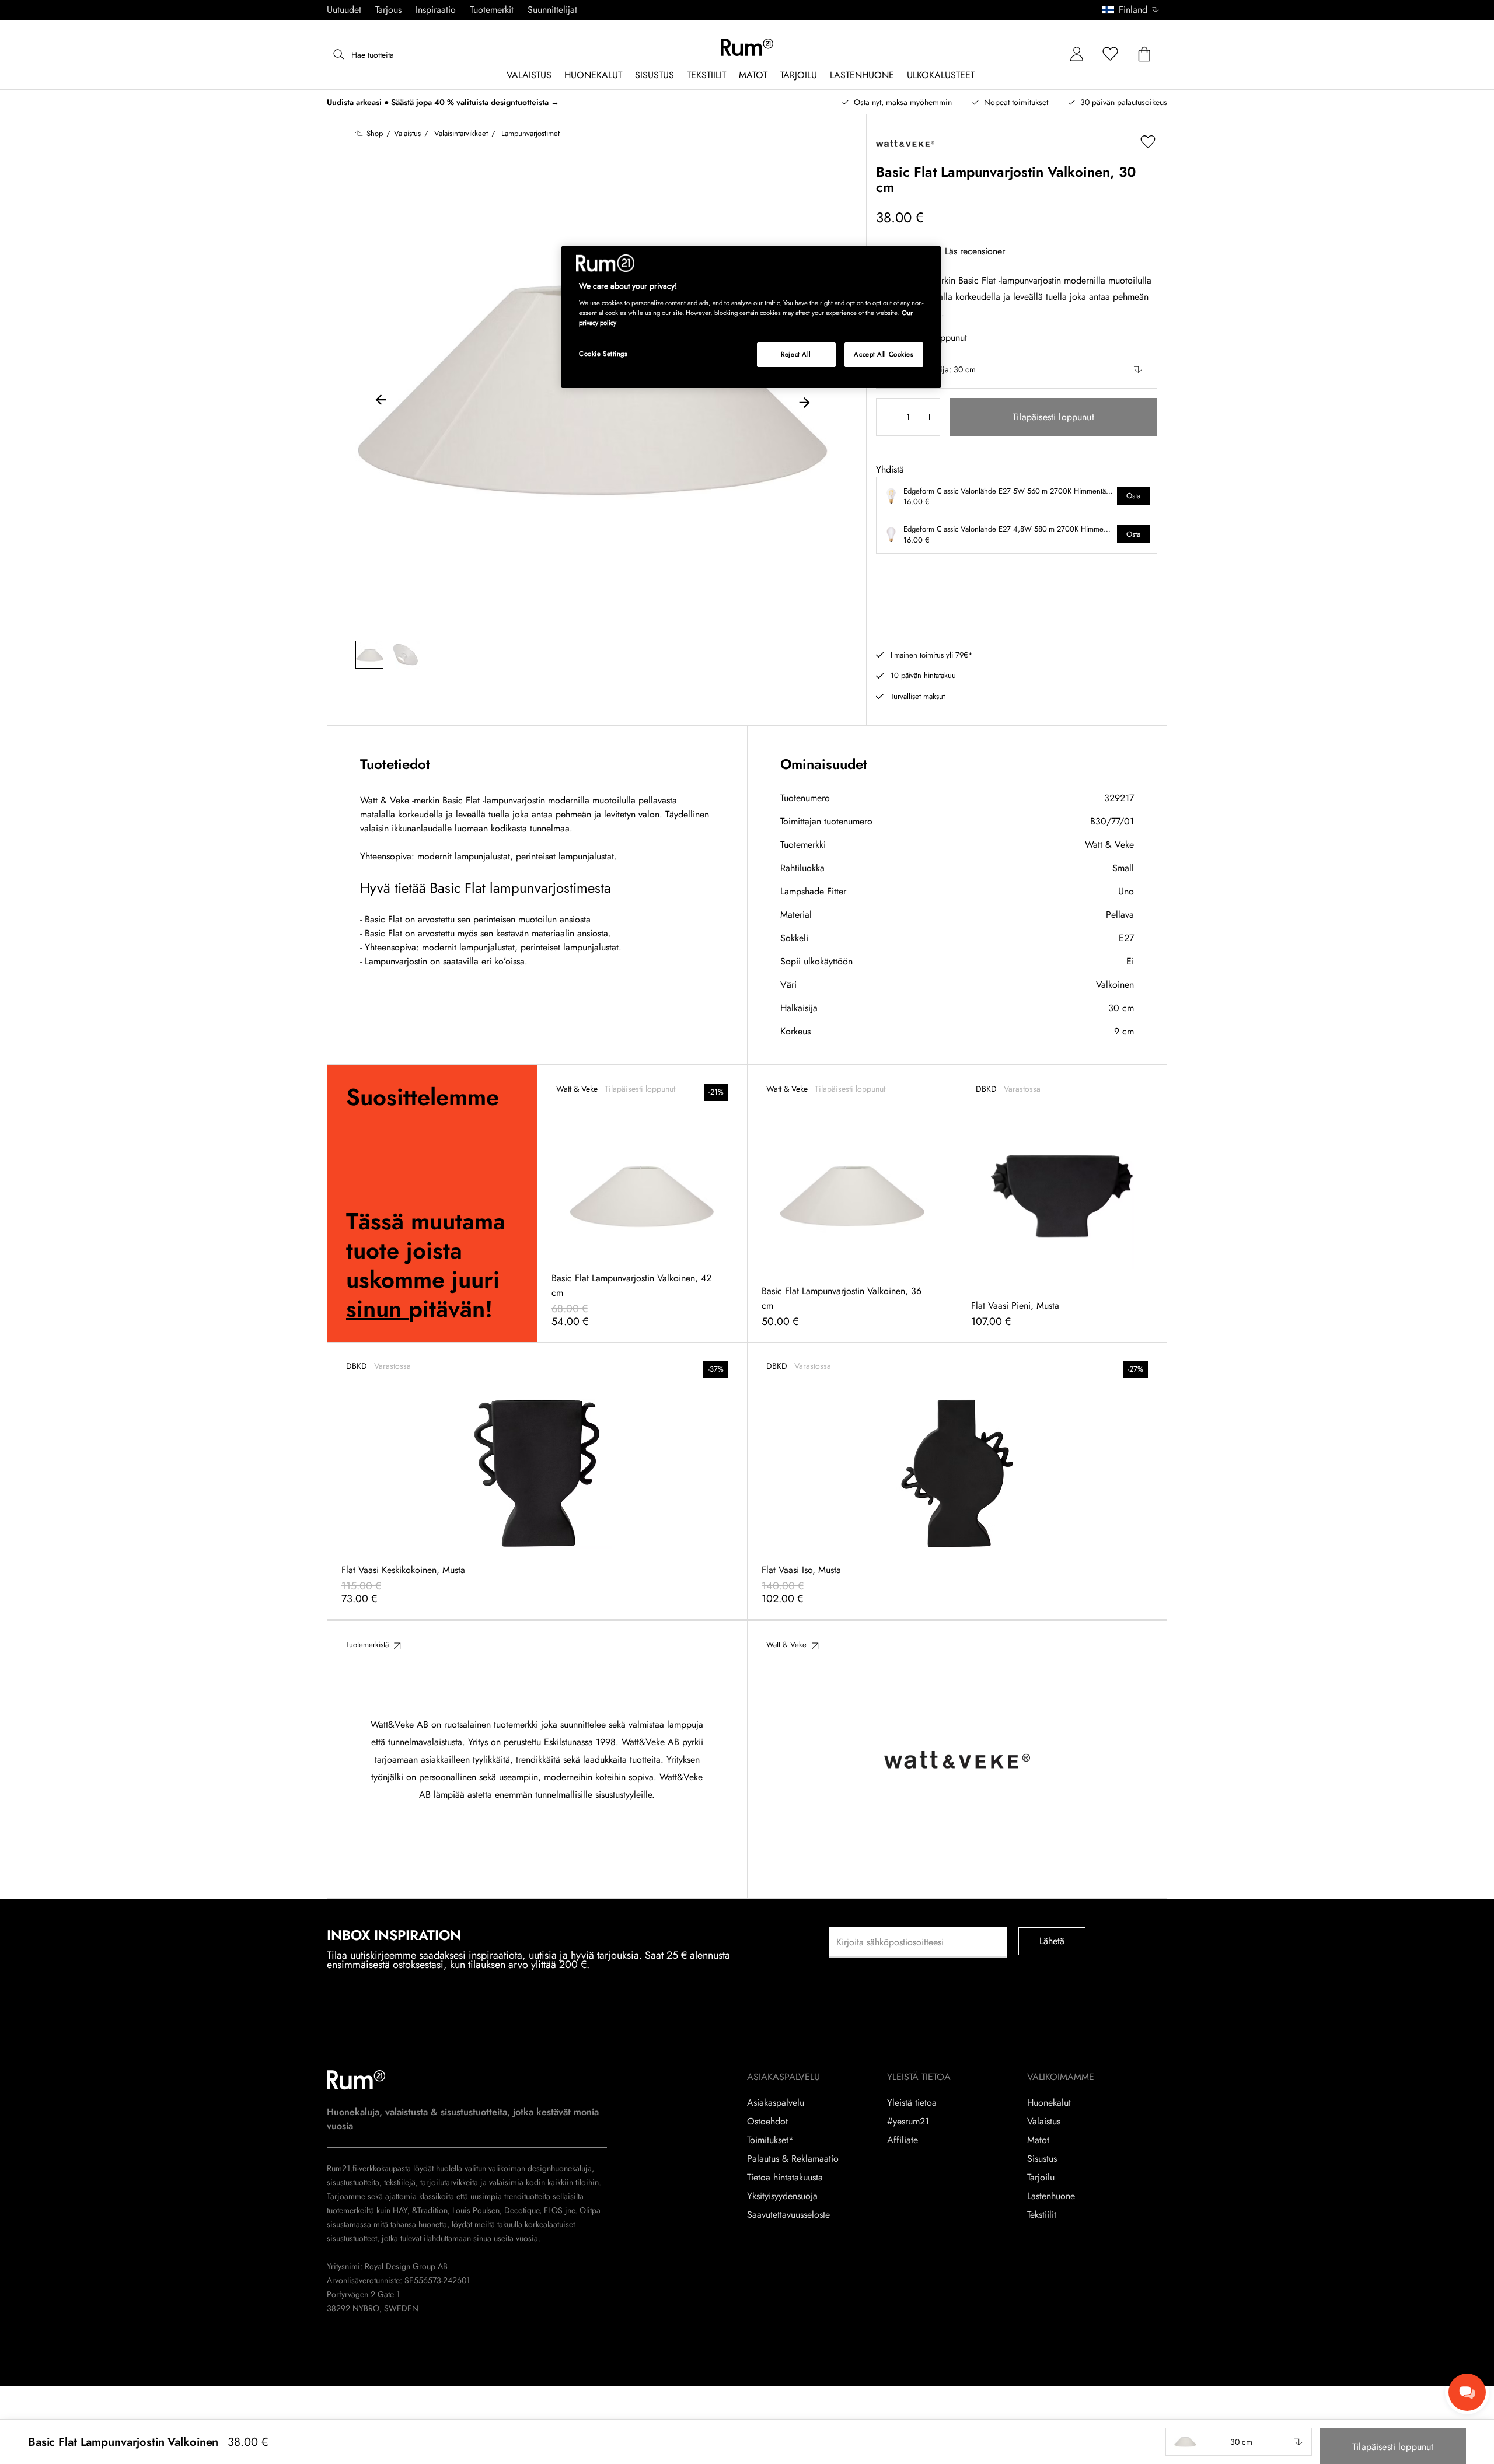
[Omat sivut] (1077, 55)
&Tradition (429, 2210)
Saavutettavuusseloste (788, 2215)
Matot (1038, 2140)
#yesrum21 (908, 2122)
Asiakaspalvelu (776, 2103)
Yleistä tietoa (912, 2103)
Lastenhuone (1051, 2196)
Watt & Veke (1109, 845)
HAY (400, 2210)
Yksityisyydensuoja (782, 2196)
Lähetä (1052, 1941)
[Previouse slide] (381, 401)
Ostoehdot (767, 2122)
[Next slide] (804, 401)
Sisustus (1042, 2159)
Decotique (522, 2210)
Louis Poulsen (476, 2210)
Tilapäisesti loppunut (1053, 417)
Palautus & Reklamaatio (793, 2159)
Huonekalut (1049, 2103)
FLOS (552, 2210)
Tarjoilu (1041, 2178)
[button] (1135, 10)
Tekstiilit (1042, 2215)
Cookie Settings (603, 354)
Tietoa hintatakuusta (785, 2178)
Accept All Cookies (884, 354)
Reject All (796, 354)
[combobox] (1131, 10)
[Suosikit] (1111, 55)
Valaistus (1044, 2122)
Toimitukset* (770, 2140)
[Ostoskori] (1144, 55)
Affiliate (903, 2140)
